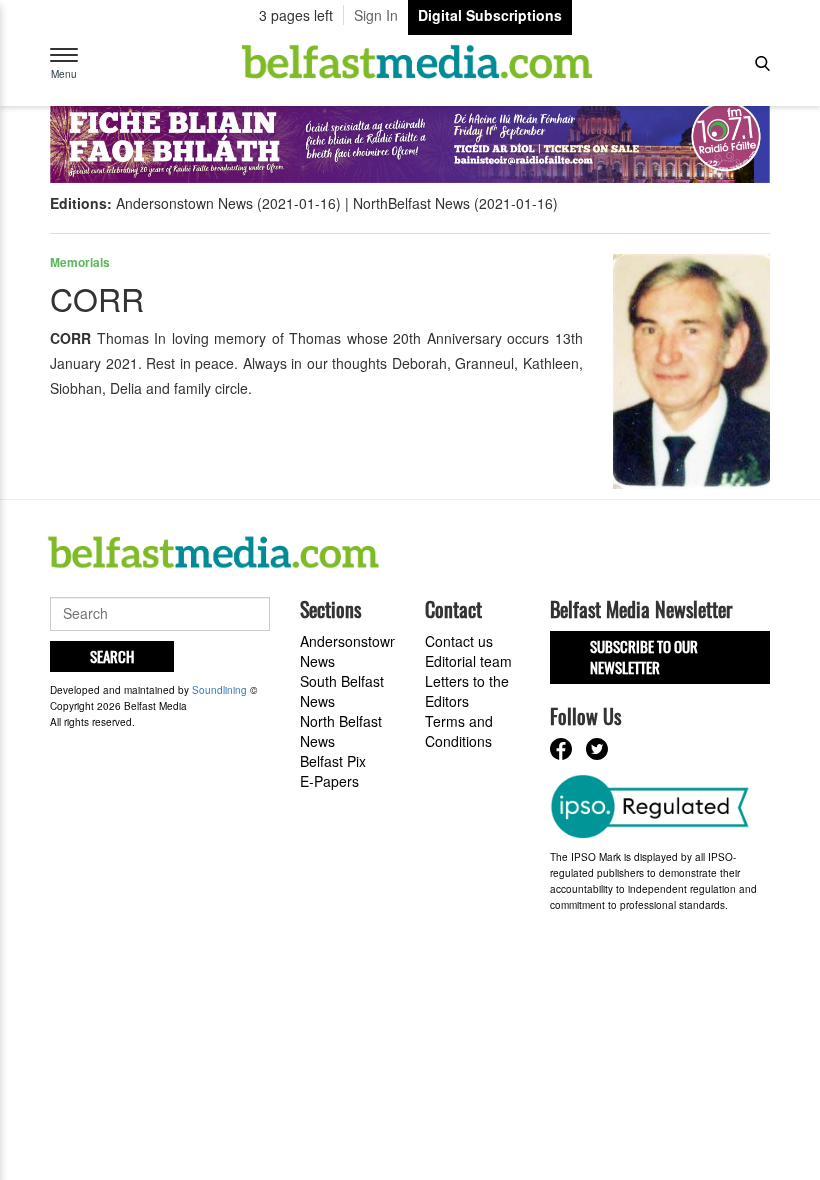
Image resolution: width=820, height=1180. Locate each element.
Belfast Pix (333, 761)
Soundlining (219, 690)
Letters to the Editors (467, 691)
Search (112, 656)
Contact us (459, 641)
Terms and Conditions (459, 731)
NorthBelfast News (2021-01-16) (455, 203)
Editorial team (468, 661)
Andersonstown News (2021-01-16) (228, 203)
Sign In (376, 15)
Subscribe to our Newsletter (644, 656)
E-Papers (329, 781)
